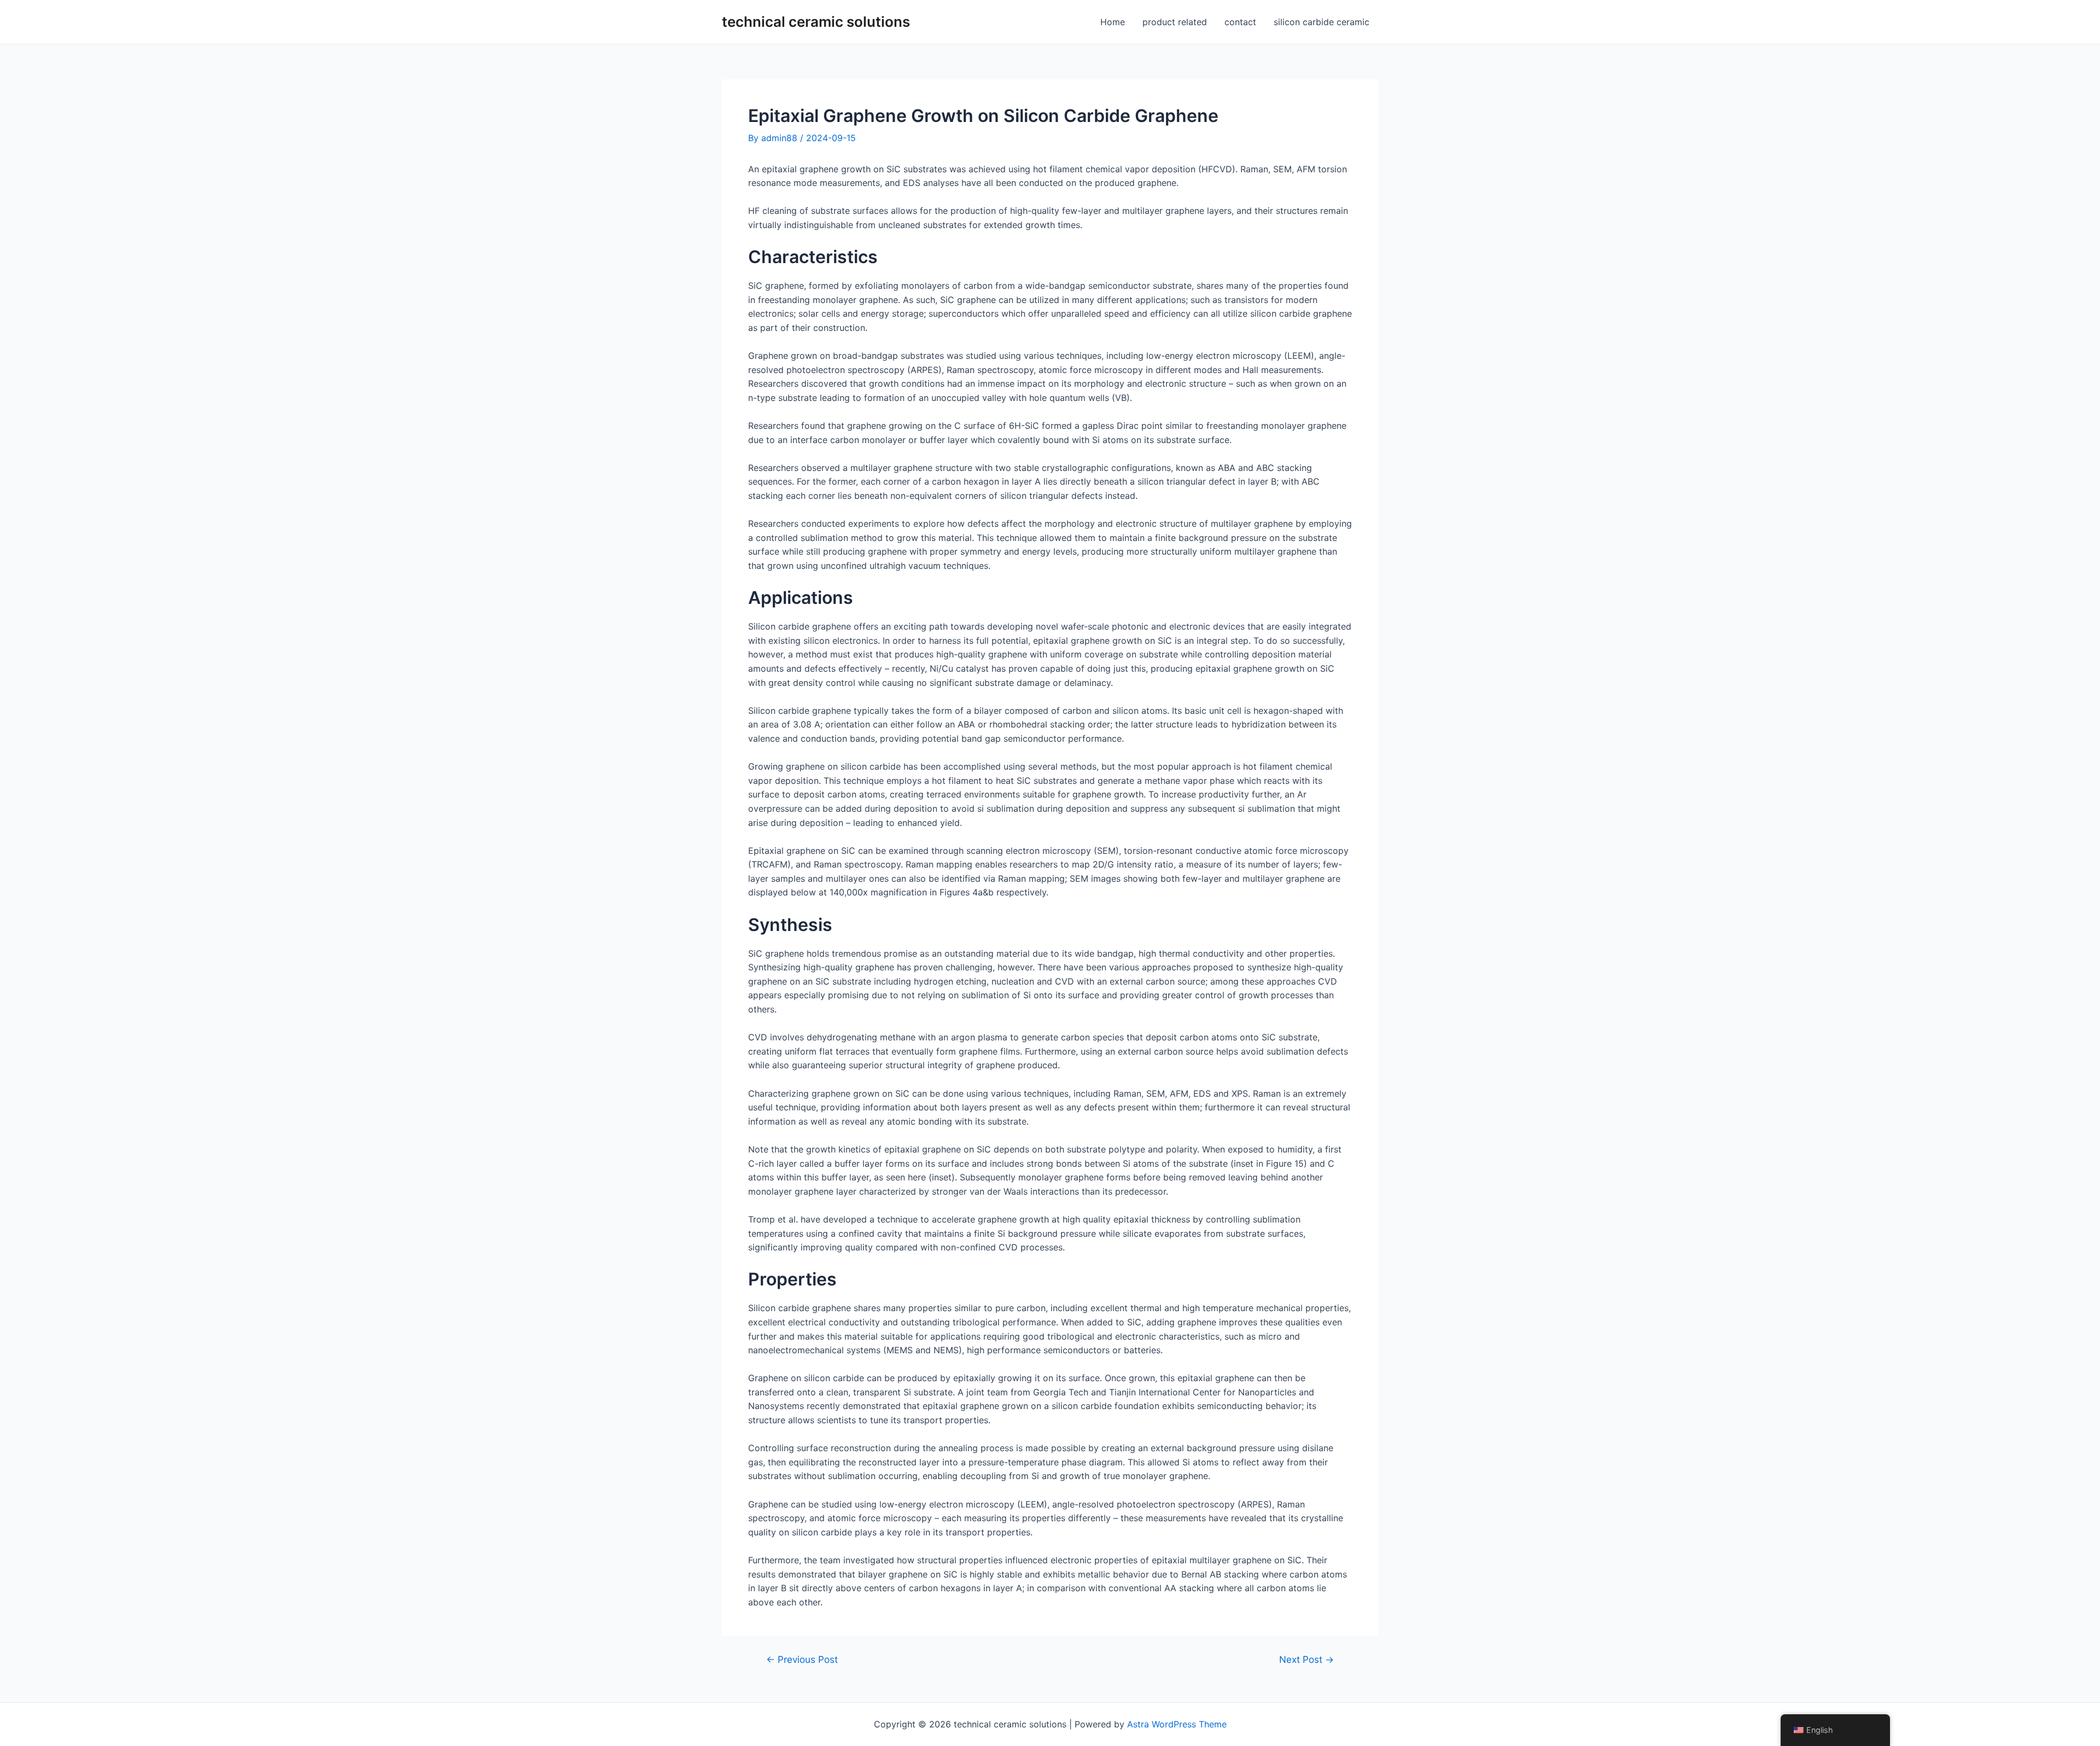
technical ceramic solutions (816, 22)
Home (1113, 22)
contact (1240, 22)
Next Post (1306, 1659)
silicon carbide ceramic (1322, 22)
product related (1175, 22)
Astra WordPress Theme (1177, 1724)
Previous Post (802, 1659)
